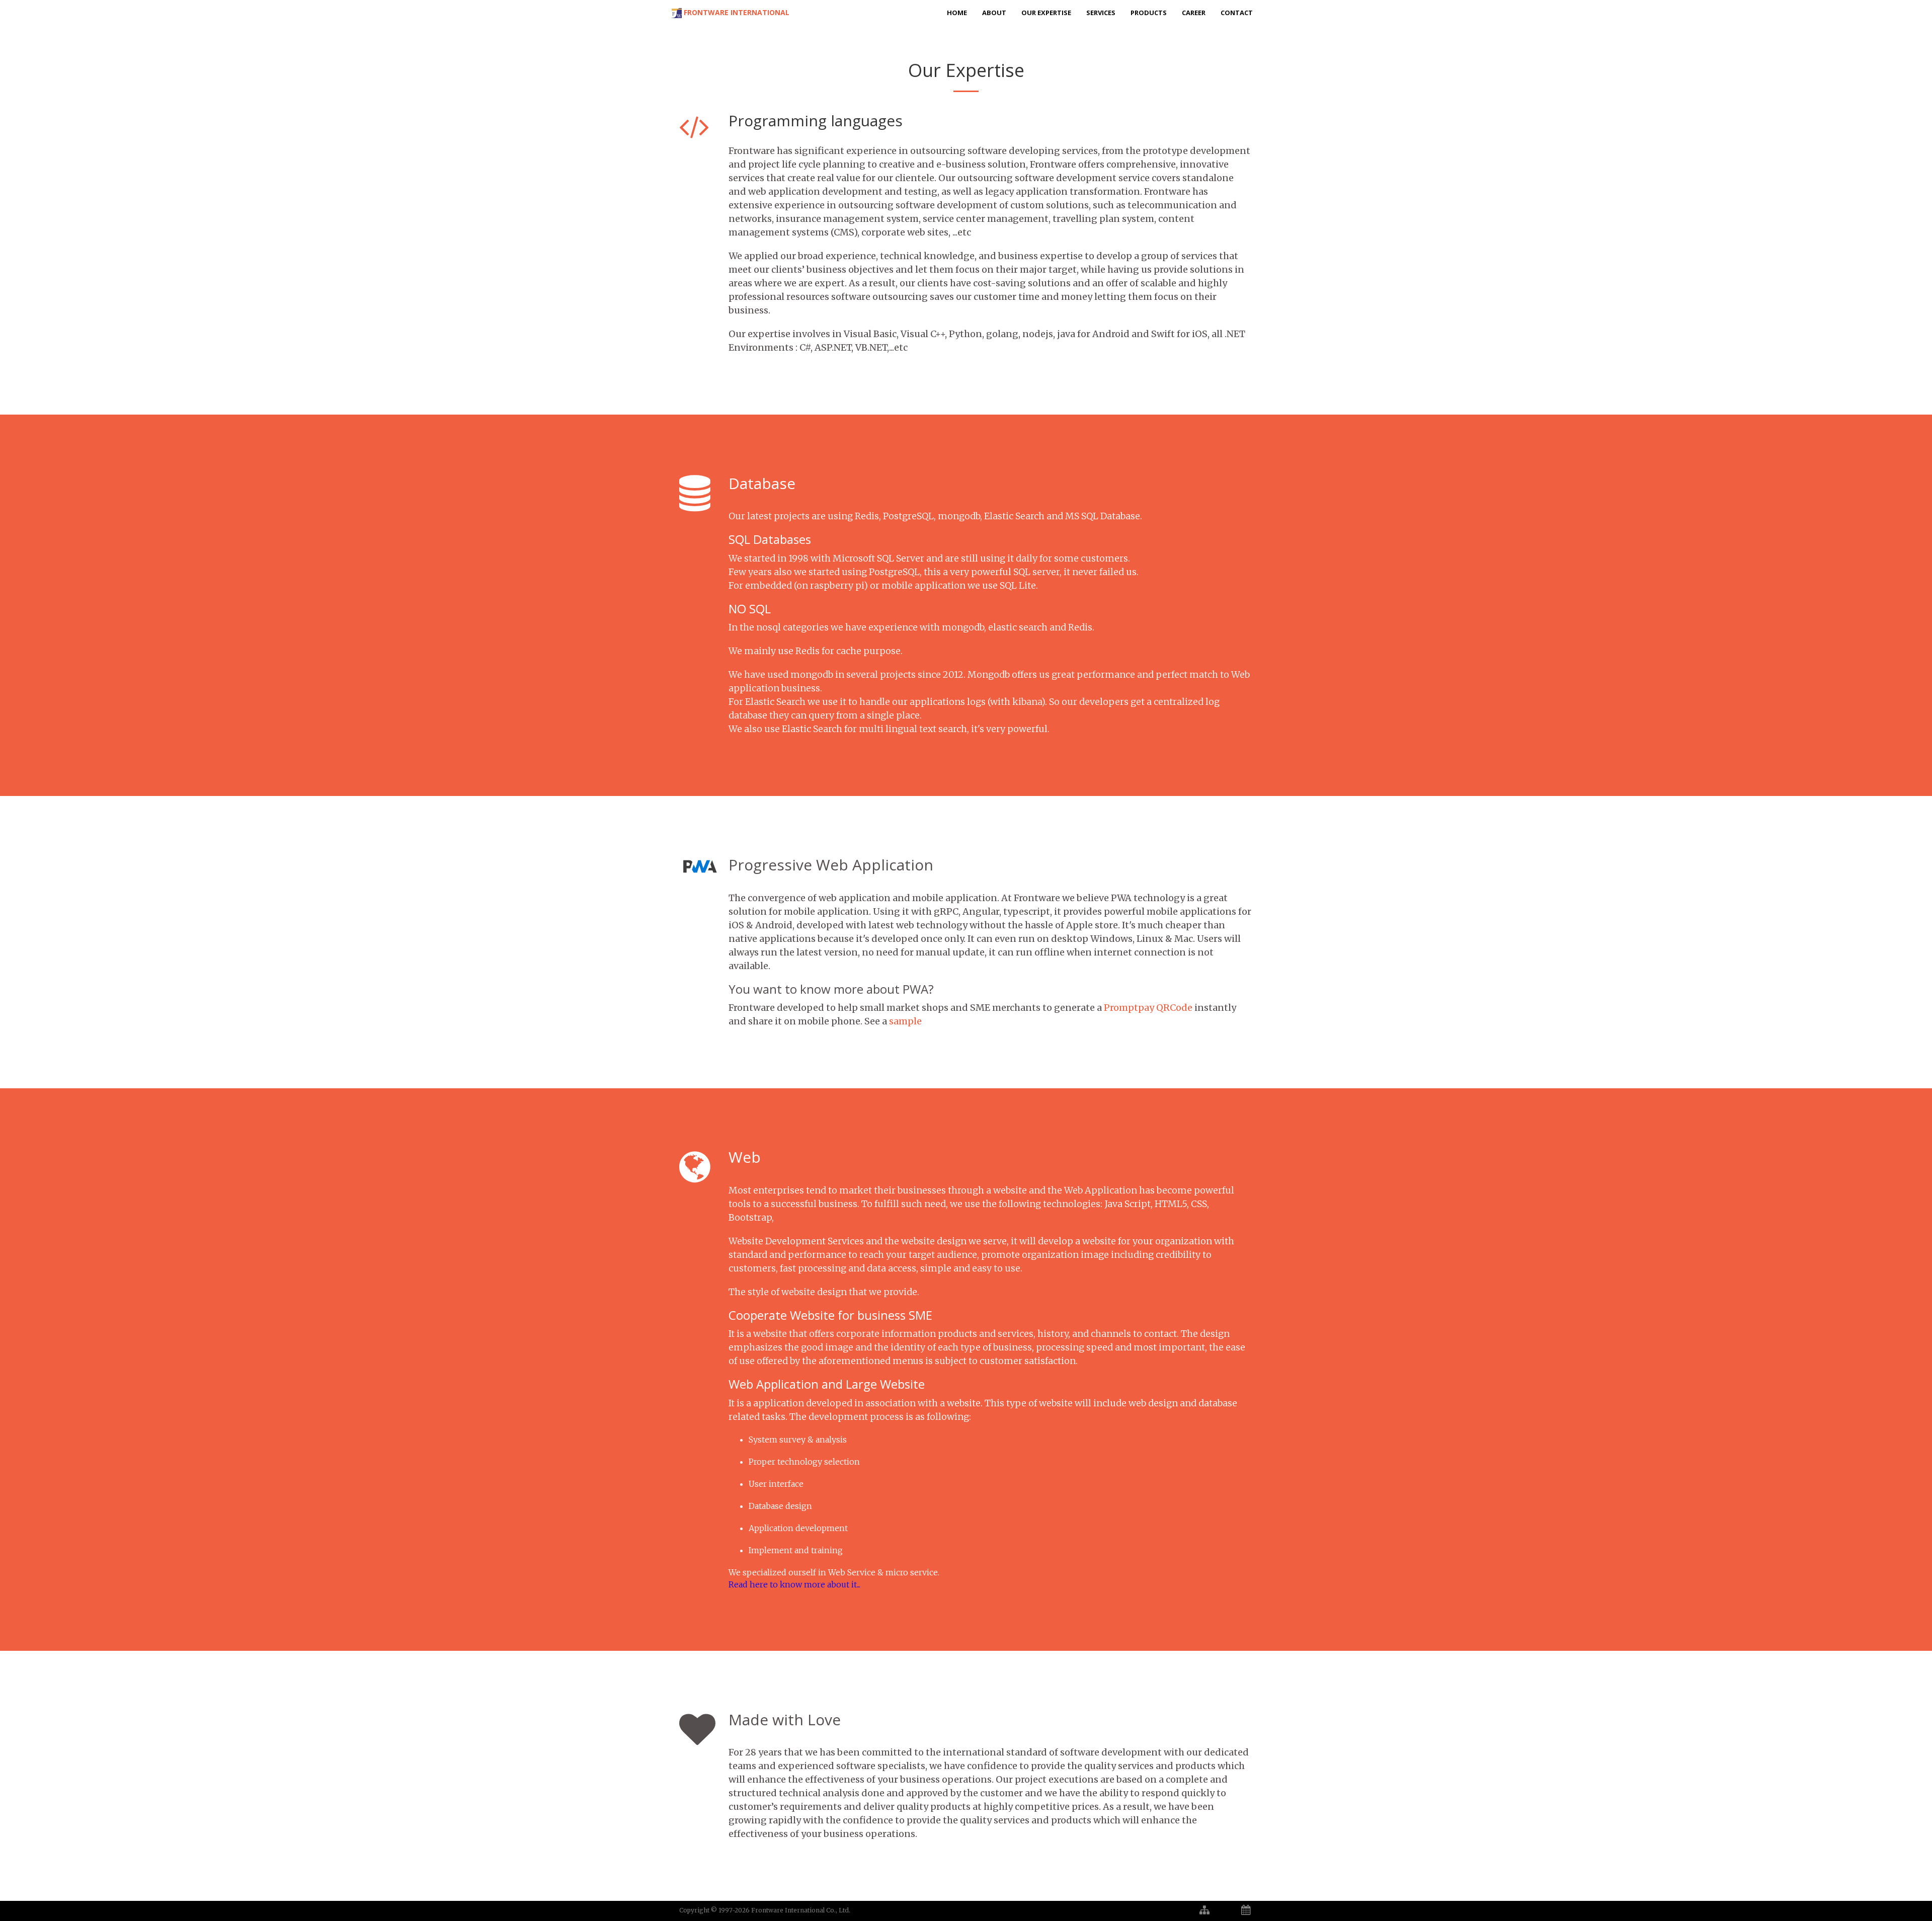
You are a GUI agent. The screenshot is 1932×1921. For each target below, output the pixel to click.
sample (905, 1021)
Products (1149, 13)
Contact (1237, 13)
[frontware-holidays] (1246, 1910)
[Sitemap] (1204, 1910)
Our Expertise (1046, 13)
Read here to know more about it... (794, 1584)
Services (1101, 13)
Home (957, 13)
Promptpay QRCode (1148, 1008)
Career (1194, 13)
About (994, 13)
